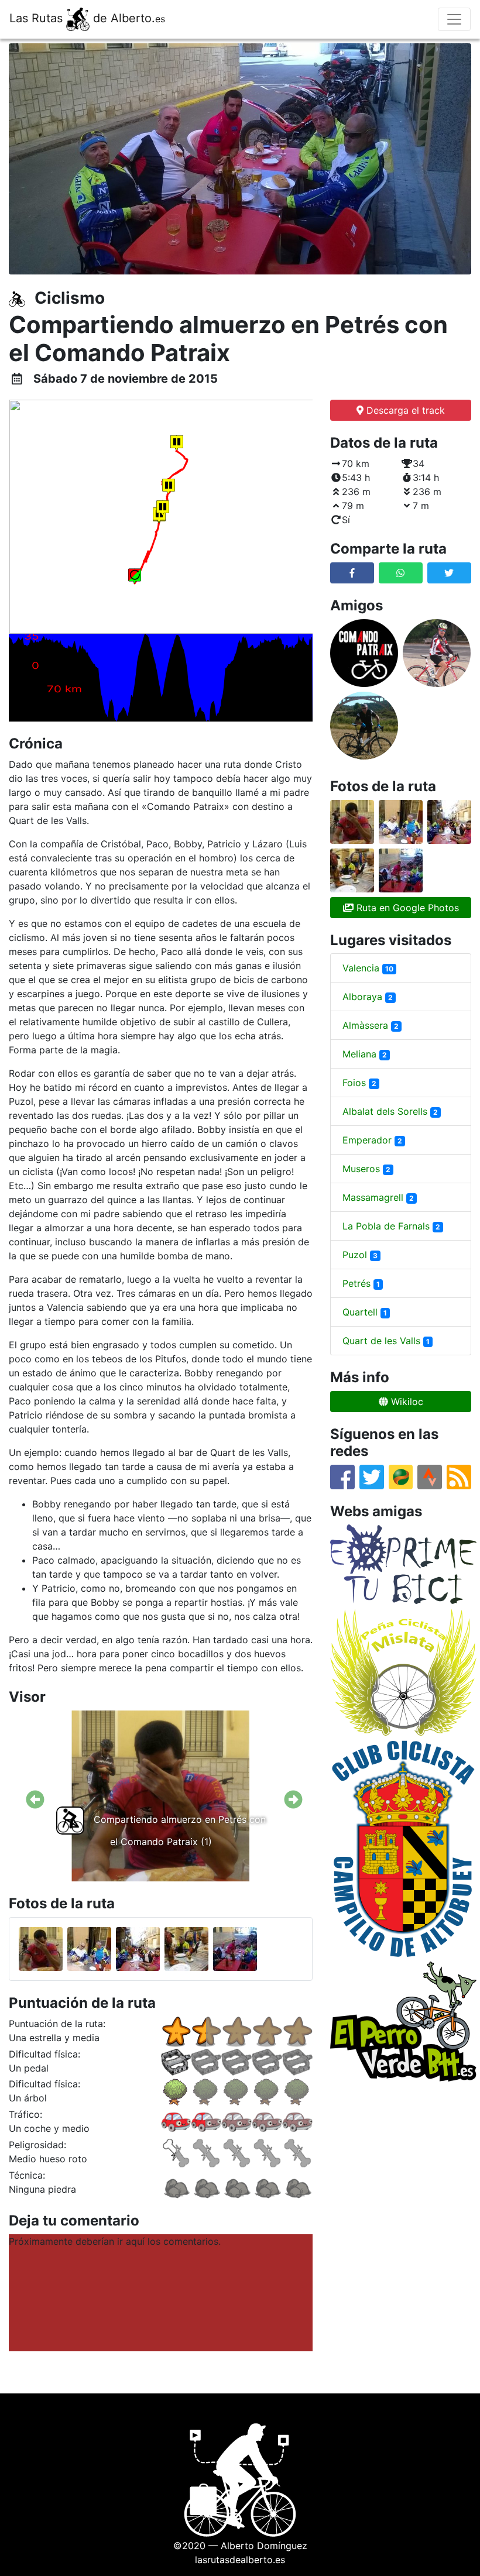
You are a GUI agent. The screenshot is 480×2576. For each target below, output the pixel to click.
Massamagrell (378, 1197)
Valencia (368, 968)
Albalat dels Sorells (390, 1111)
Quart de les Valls (386, 1341)
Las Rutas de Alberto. (87, 18)
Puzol (360, 1255)
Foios (359, 1083)
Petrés (361, 1283)
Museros (366, 1169)
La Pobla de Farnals (391, 1226)
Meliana (365, 1054)
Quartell (365, 1312)
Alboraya (368, 997)
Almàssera (371, 1025)
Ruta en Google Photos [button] (406, 908)
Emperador (372, 1140)
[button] (401, 573)
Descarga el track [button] (404, 410)
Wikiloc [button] (406, 1402)
